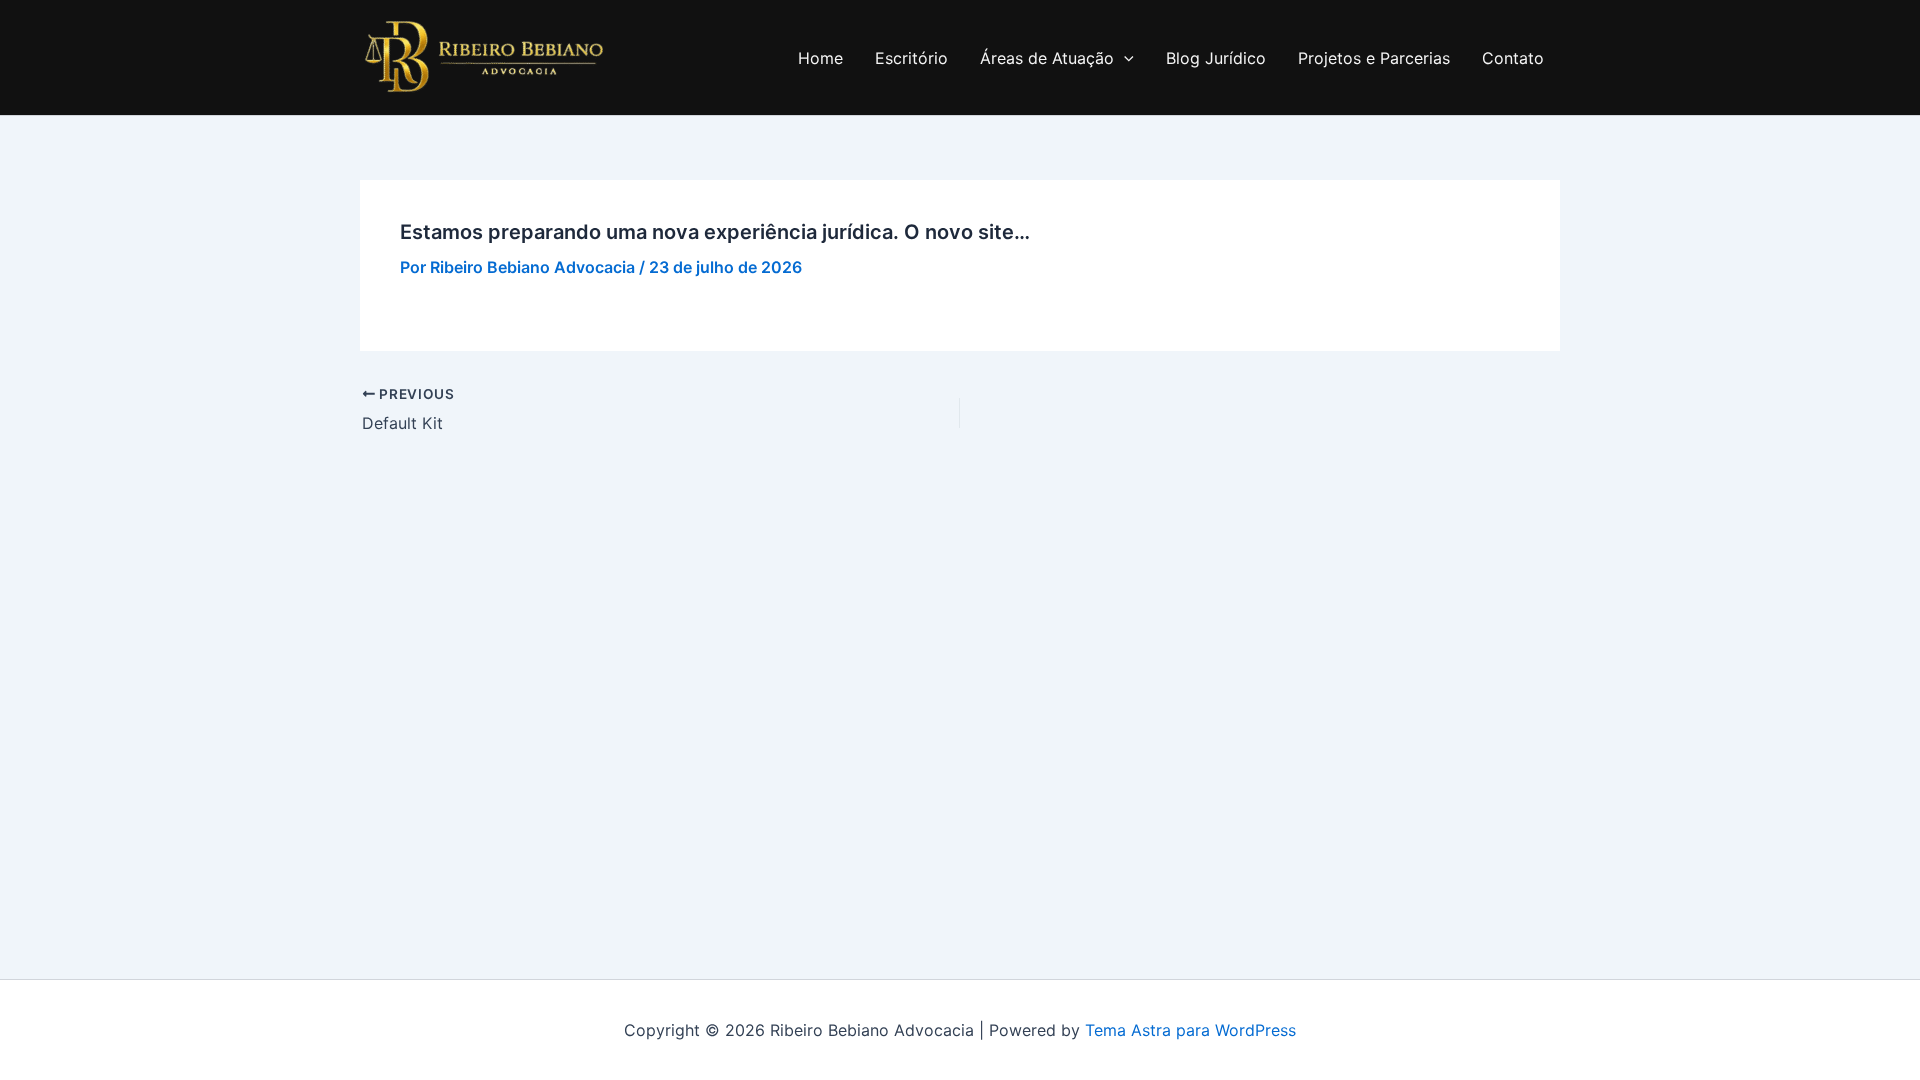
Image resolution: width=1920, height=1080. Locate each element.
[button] (1124, 58)
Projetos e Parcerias (1374, 58)
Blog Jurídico (1216, 58)
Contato (1513, 58)
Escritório (911, 58)
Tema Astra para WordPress (1190, 1030)
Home (820, 58)
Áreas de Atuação (1047, 58)
